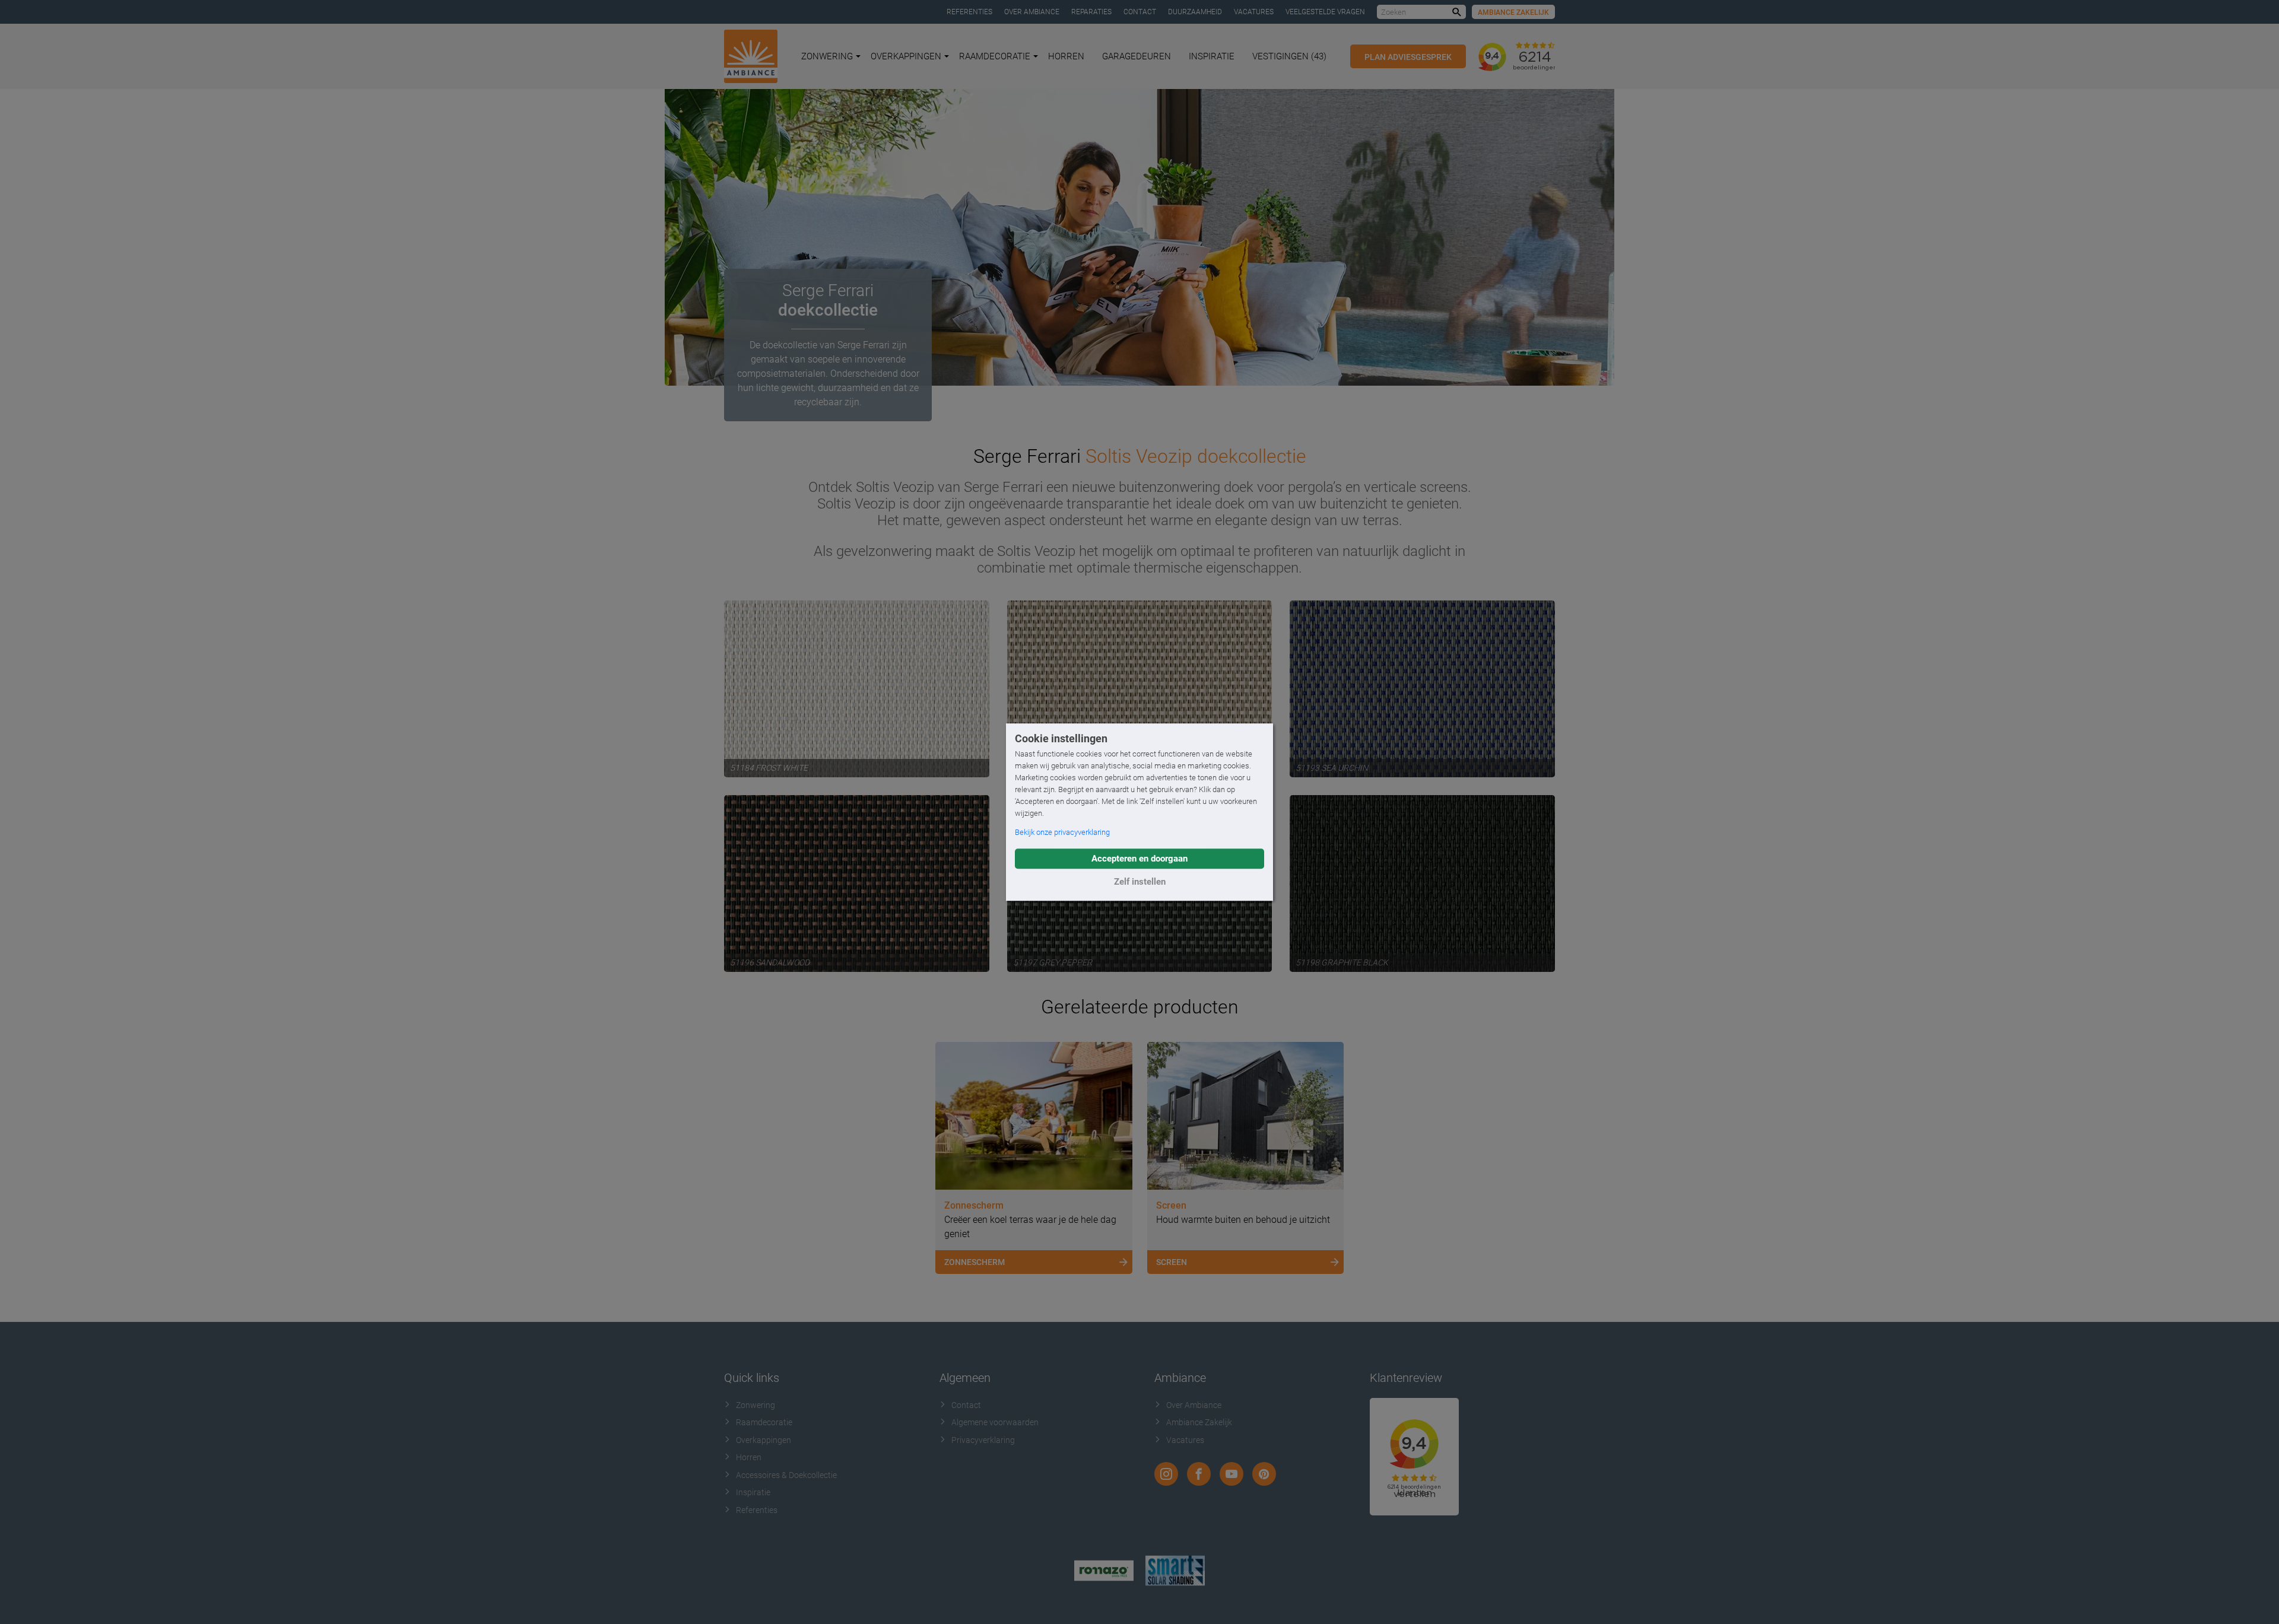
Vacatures (1254, 12)
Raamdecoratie (995, 56)
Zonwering (827, 56)
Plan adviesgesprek (1408, 57)
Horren (1066, 56)
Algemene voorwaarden (995, 1422)
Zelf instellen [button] (1140, 882)
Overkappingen (906, 56)
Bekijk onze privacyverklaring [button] (1062, 832)
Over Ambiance (1032, 12)
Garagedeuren (1137, 56)
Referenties (969, 12)
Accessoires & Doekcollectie (786, 1475)
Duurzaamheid (1195, 12)
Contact (1140, 12)
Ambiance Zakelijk (1513, 12)
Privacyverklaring (983, 1440)
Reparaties (1091, 12)
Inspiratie (1212, 56)
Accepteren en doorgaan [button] (1139, 859)
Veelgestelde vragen (1325, 12)
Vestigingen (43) (1289, 56)
